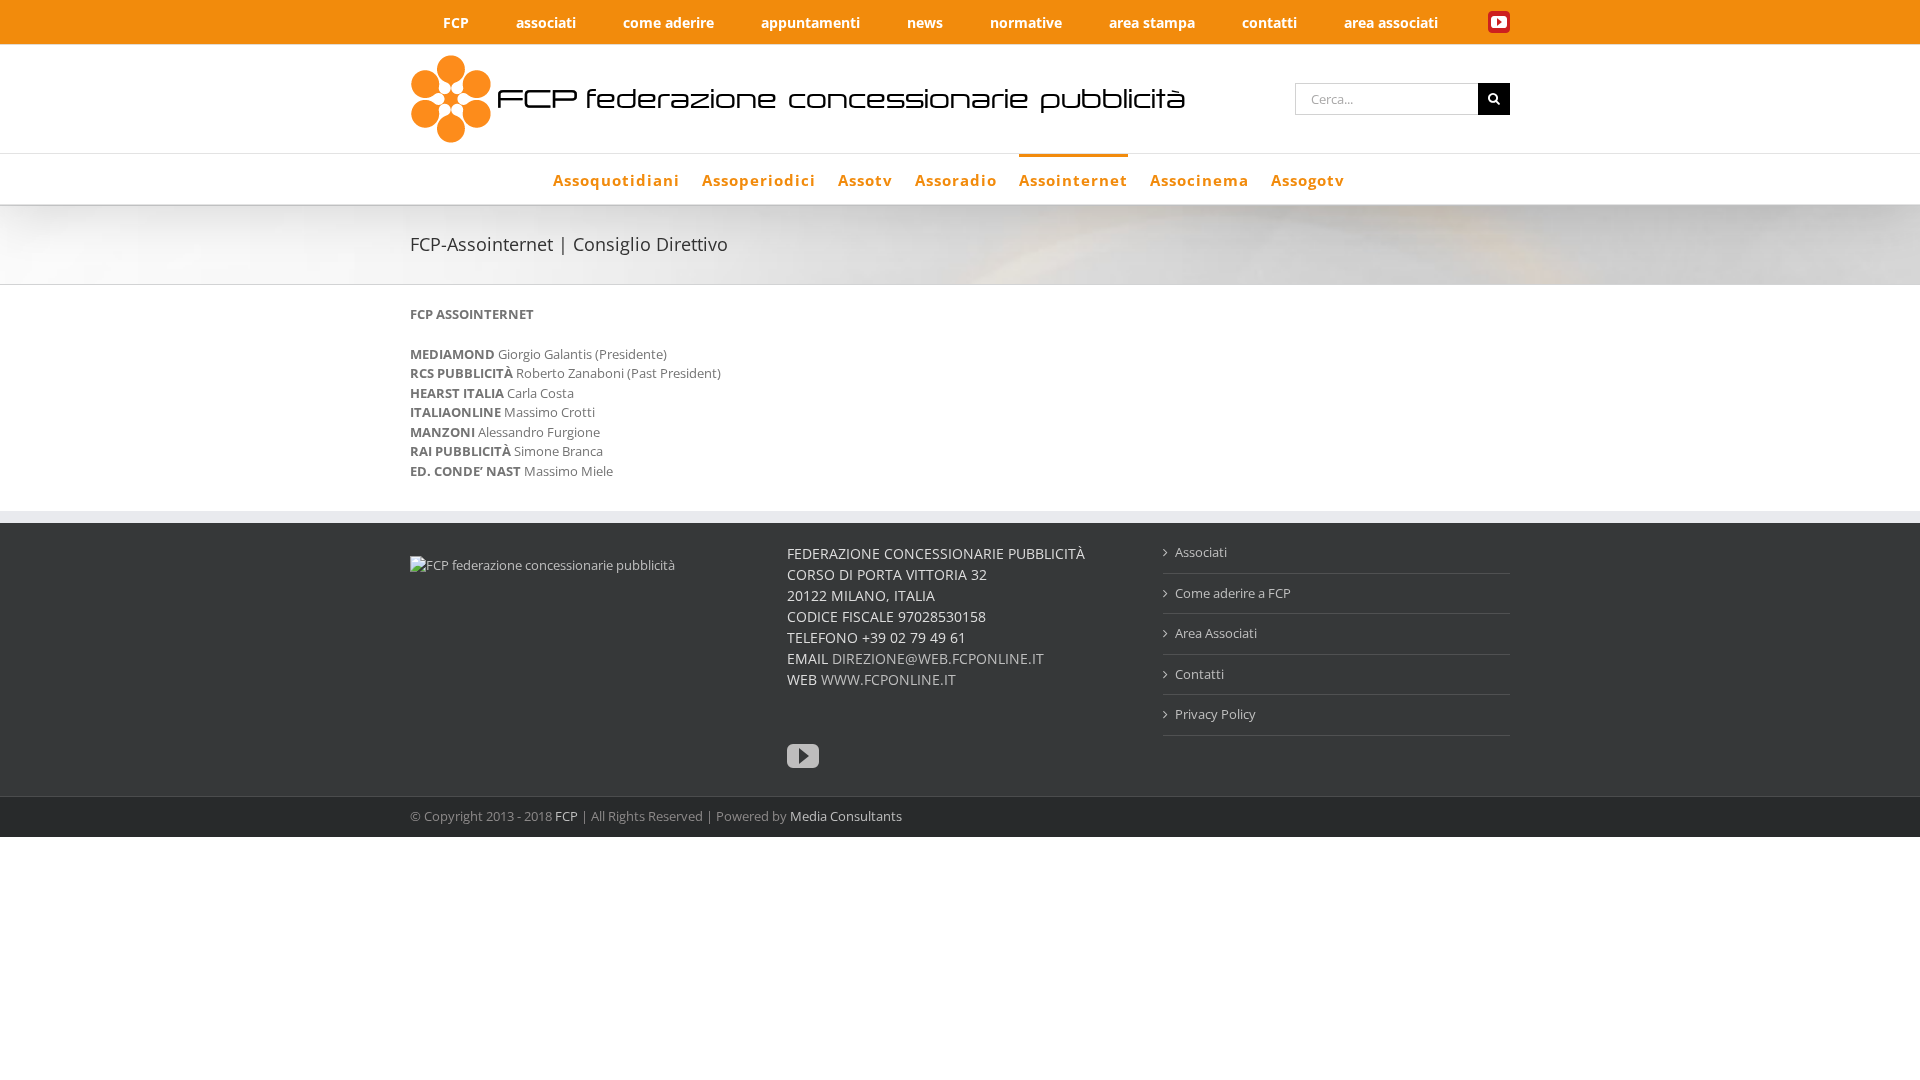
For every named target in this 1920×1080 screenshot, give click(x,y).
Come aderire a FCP (1233, 593)
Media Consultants (846, 816)
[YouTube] (803, 756)
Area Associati (1216, 633)
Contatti (1199, 674)
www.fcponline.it (888, 679)
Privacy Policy (1215, 714)
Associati (1201, 552)
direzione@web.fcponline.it (938, 658)
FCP (566, 816)
